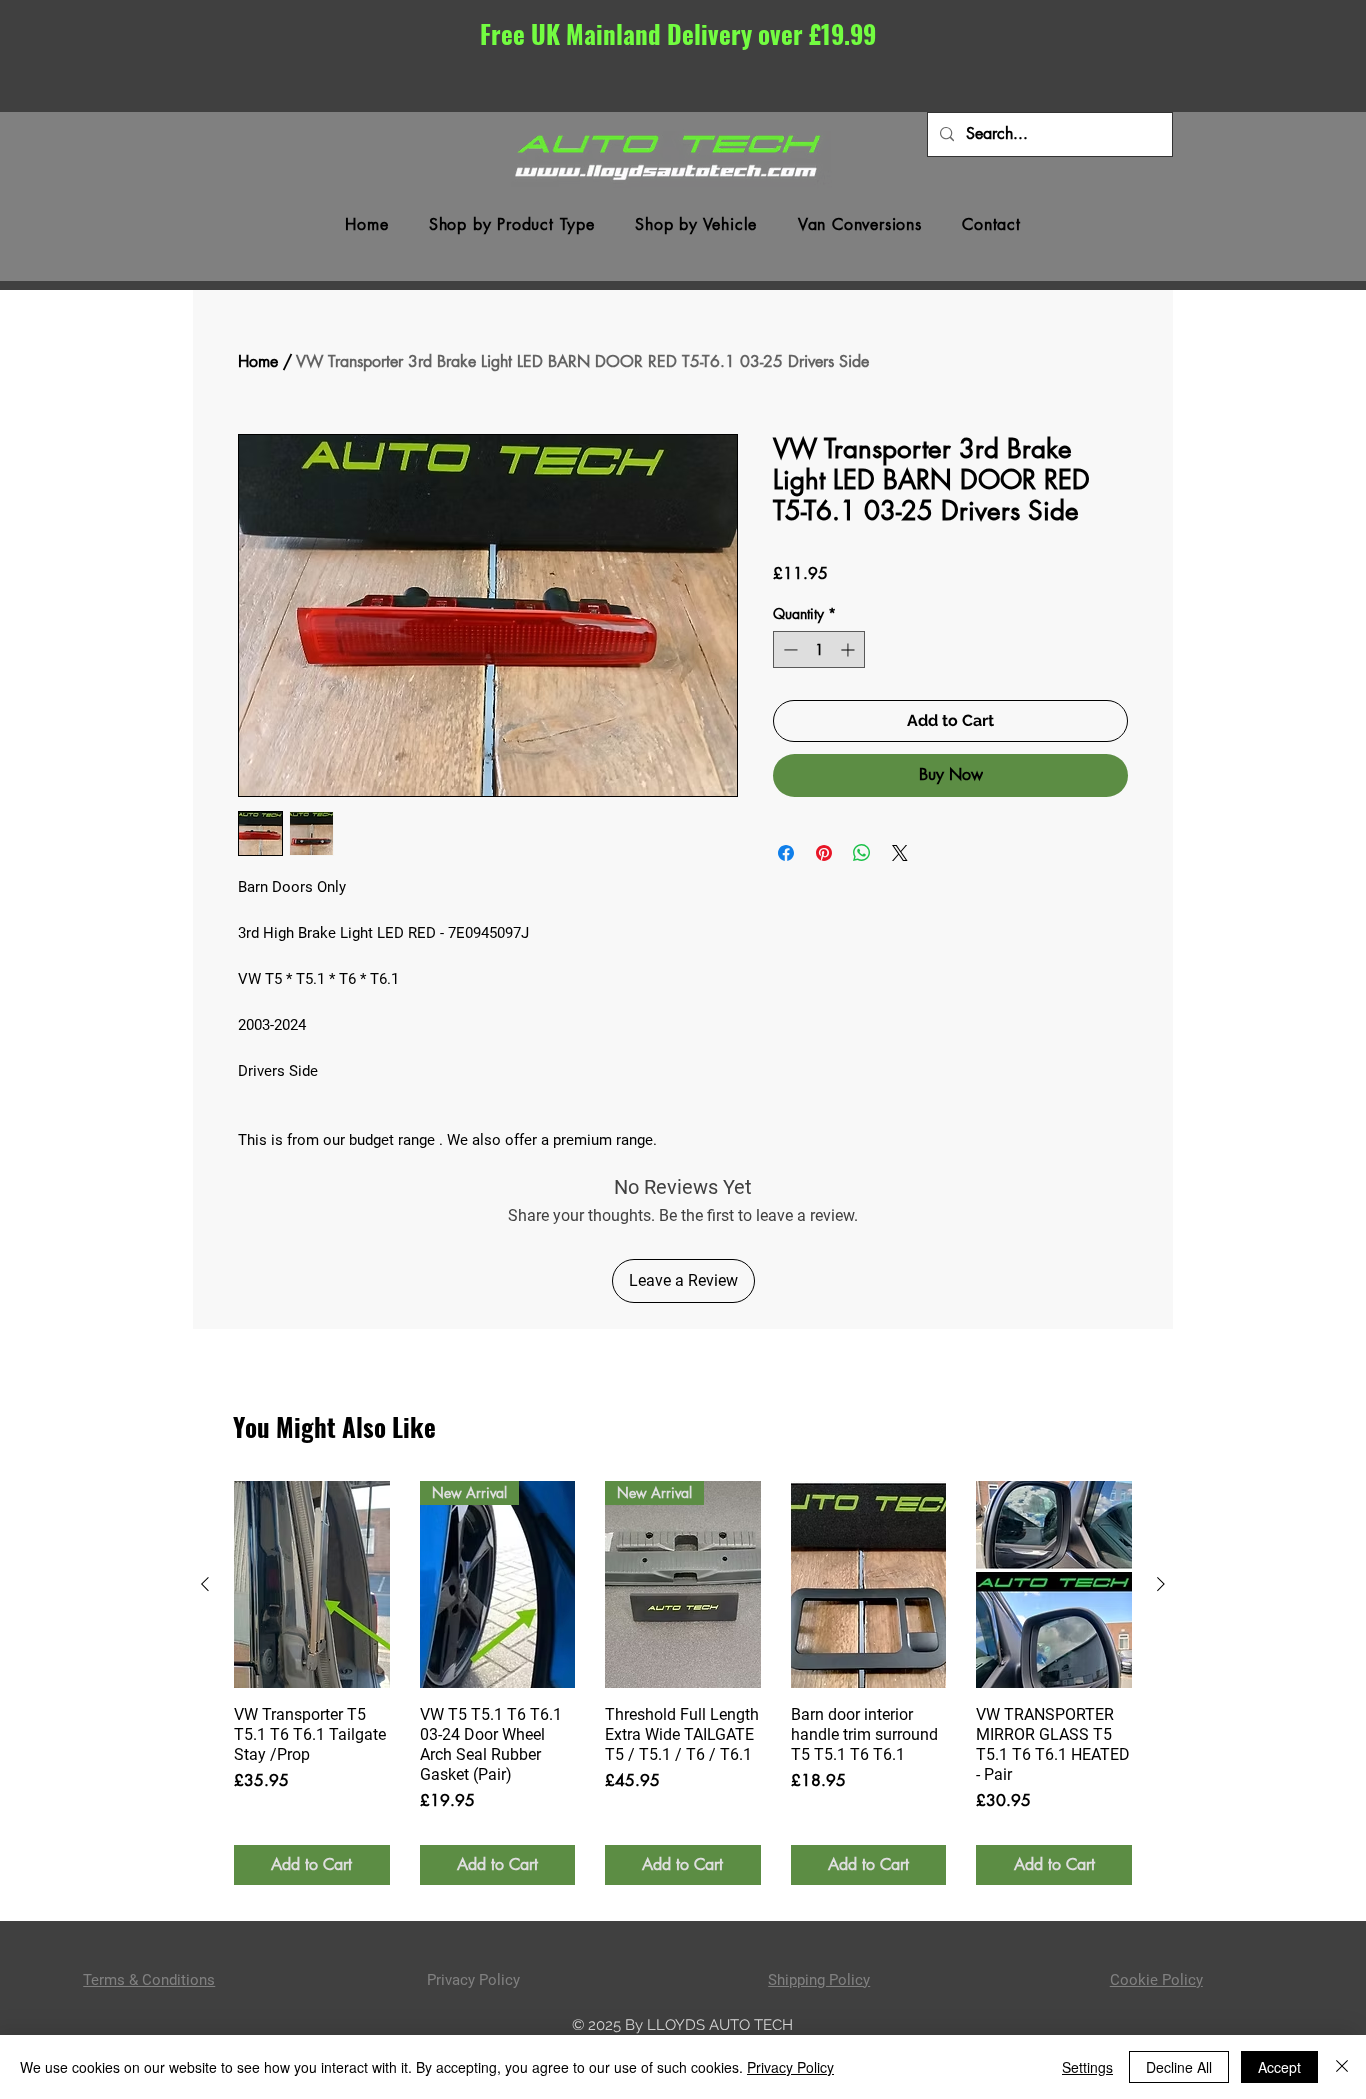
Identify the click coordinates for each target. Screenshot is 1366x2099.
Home (258, 361)
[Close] (1342, 2067)
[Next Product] (1161, 1584)
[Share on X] (900, 853)
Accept (1279, 2067)
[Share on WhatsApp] (862, 853)
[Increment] (849, 649)
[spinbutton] (819, 649)
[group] (683, 1682)
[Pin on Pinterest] (824, 853)
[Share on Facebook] (786, 853)
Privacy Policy (790, 2067)
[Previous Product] (205, 1584)
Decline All (1179, 2067)
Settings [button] (1087, 2067)
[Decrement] (788, 649)
